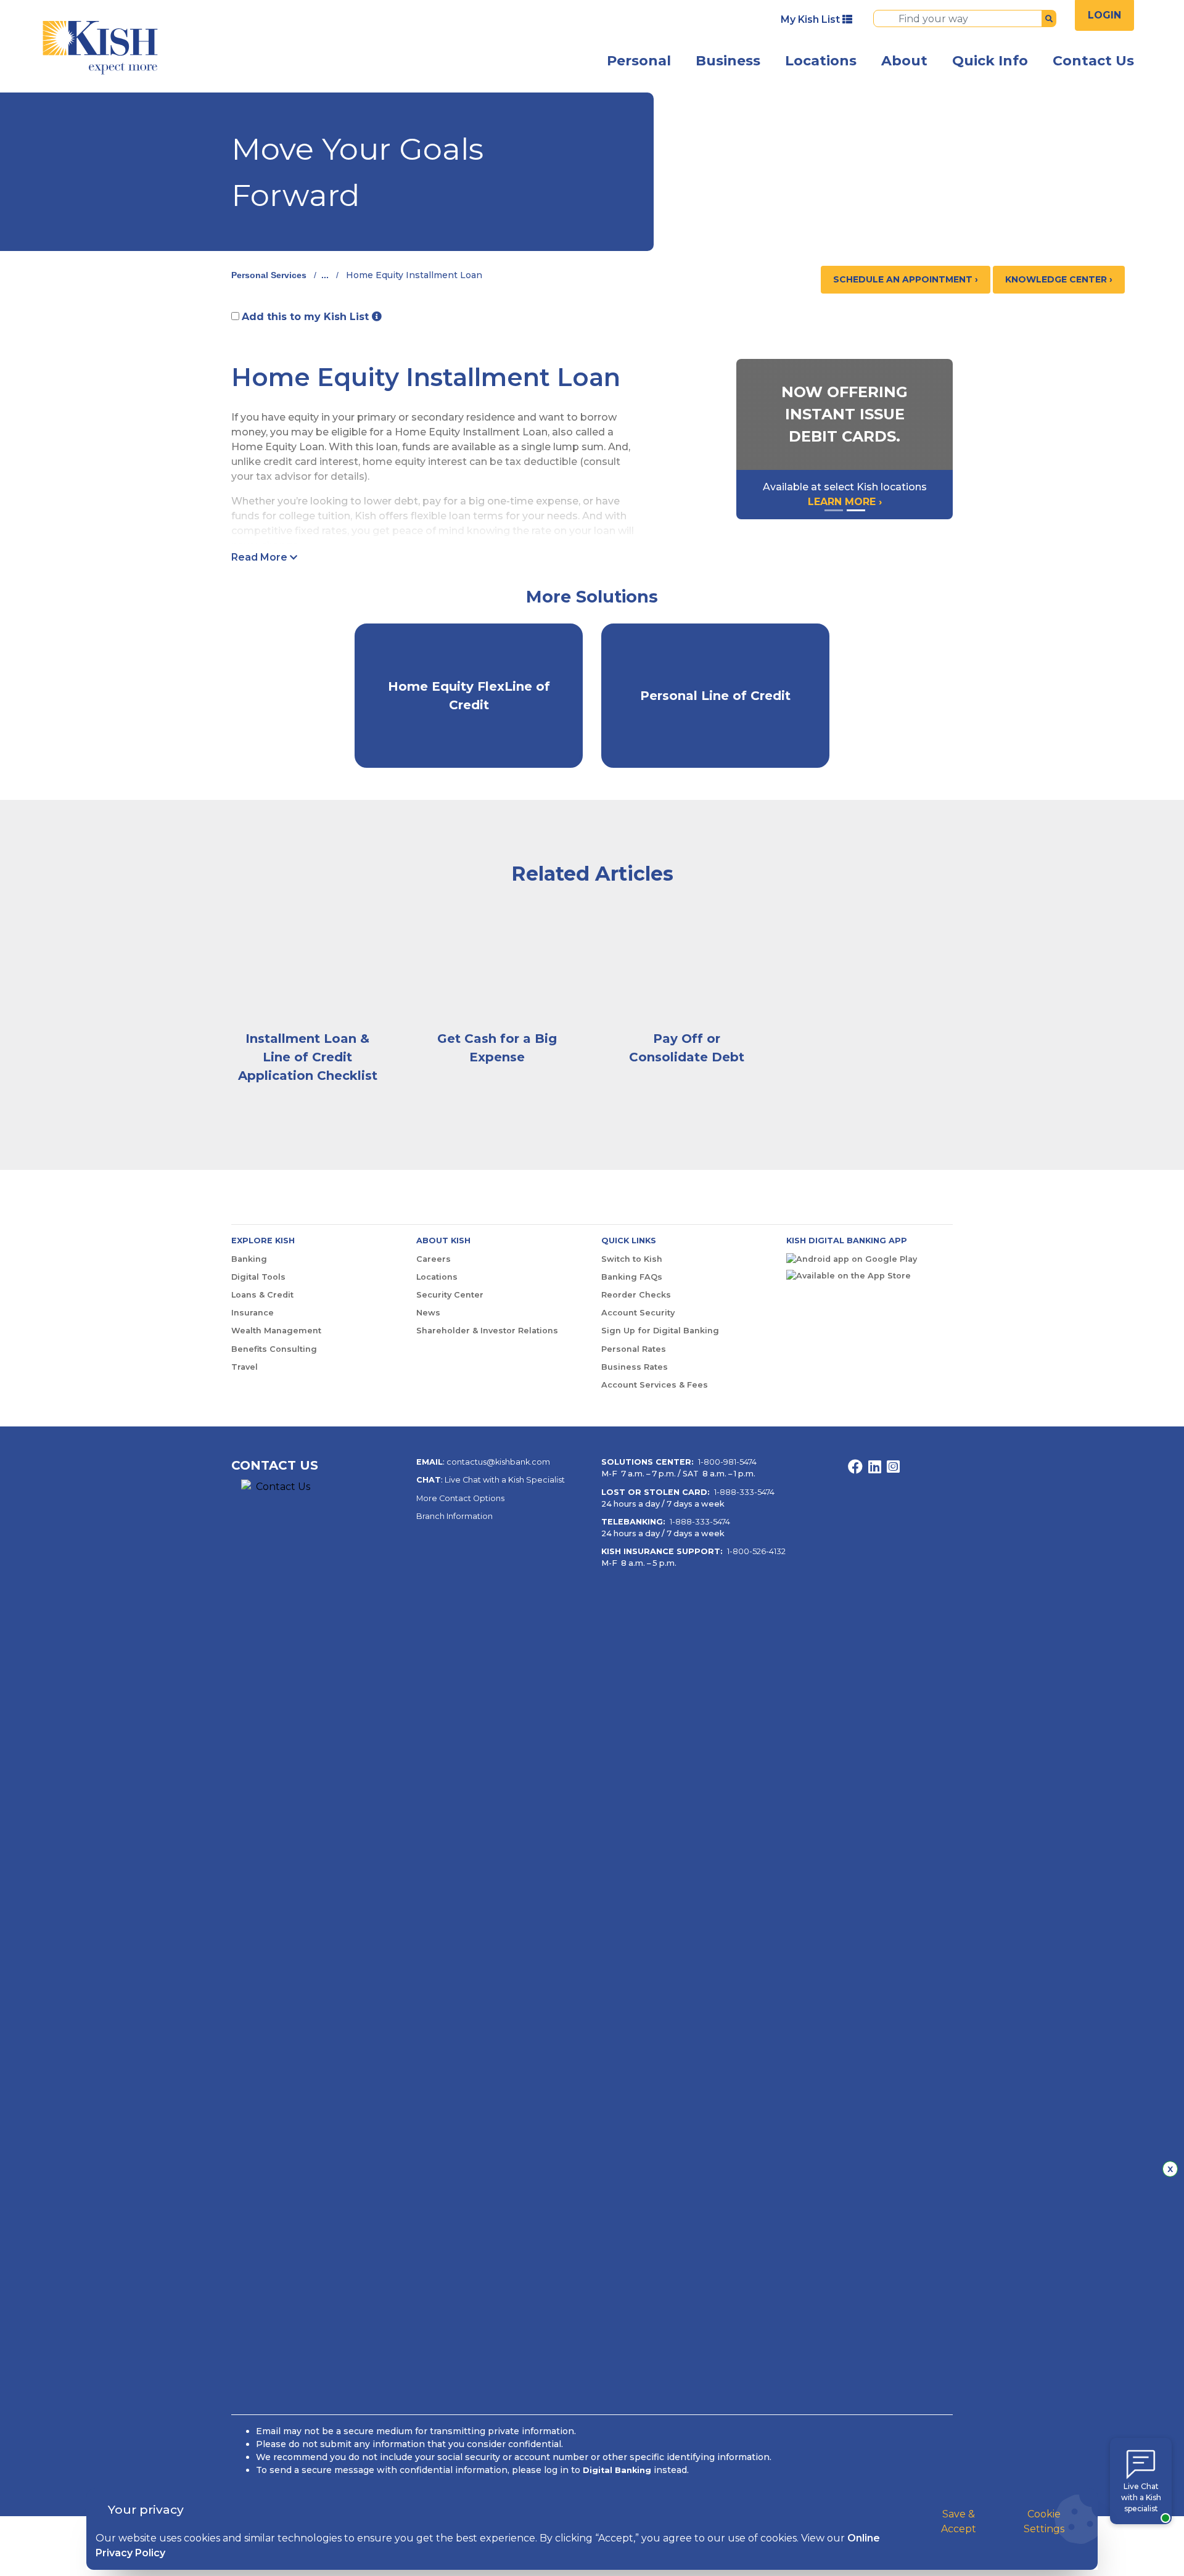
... (325, 275)
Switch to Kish (632, 1259)
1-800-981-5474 (727, 1462)
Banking (249, 1259)
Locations (821, 61)
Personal (639, 61)
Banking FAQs (632, 1277)
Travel (245, 1367)
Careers (434, 1259)
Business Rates (635, 1367)
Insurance (253, 1313)
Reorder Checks (636, 1295)
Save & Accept (959, 2521)
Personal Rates (634, 1349)
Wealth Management (276, 1331)
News (428, 1313)
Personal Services (269, 275)
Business (728, 61)
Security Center (450, 1295)
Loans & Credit (262, 1295)
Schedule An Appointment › (906, 279)
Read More (261, 557)
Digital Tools (258, 1277)
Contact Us (1093, 61)
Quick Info (990, 61)
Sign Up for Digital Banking (660, 1331)
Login (1104, 15)
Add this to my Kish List (307, 317)
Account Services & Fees (655, 1385)
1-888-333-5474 (744, 1492)
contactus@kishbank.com (498, 1462)
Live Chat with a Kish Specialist (505, 1480)
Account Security (638, 1313)
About (904, 61)
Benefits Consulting (274, 1349)
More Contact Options (460, 1498)
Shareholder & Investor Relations (487, 1331)
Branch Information (454, 1516)
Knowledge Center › (1059, 279)
